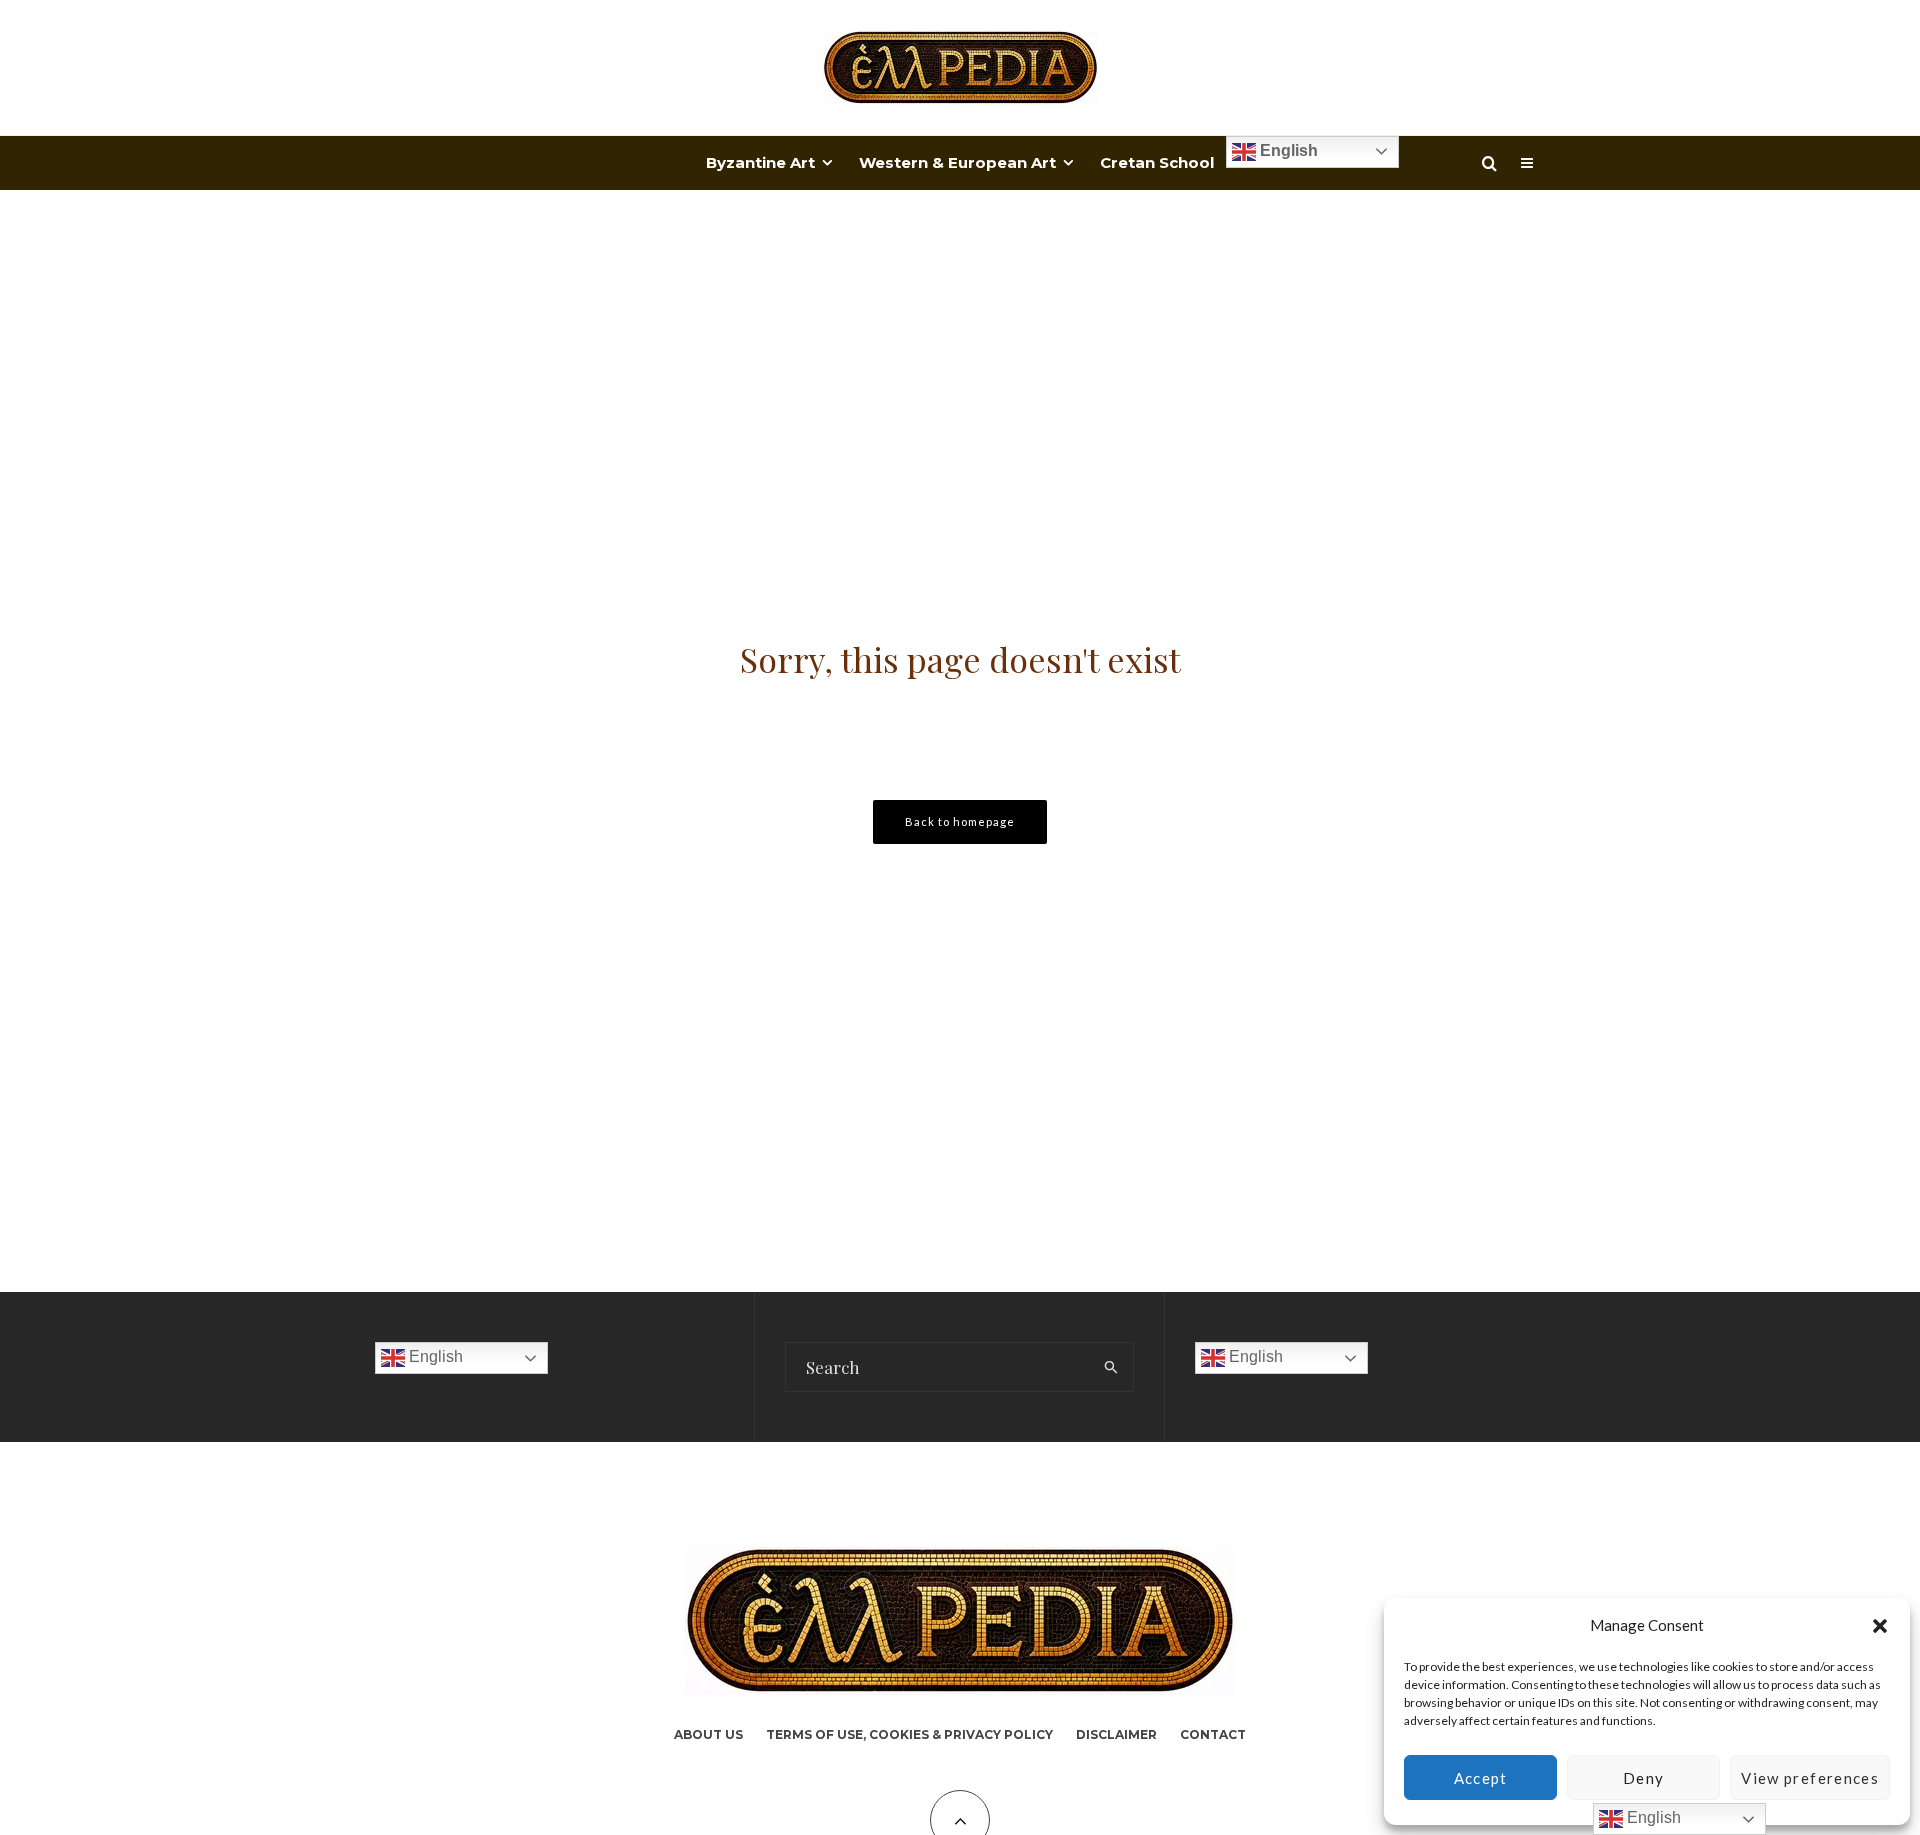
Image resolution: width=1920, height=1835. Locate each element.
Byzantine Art (760, 162)
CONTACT (1213, 1734)
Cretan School (1157, 162)
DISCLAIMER (1116, 1734)
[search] (1111, 1367)
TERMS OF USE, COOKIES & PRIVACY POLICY (909, 1734)
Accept (1481, 1778)
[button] (1880, 1626)
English (1287, 150)
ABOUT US (708, 1734)
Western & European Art (957, 162)
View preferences (1810, 1778)
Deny (1643, 1778)
